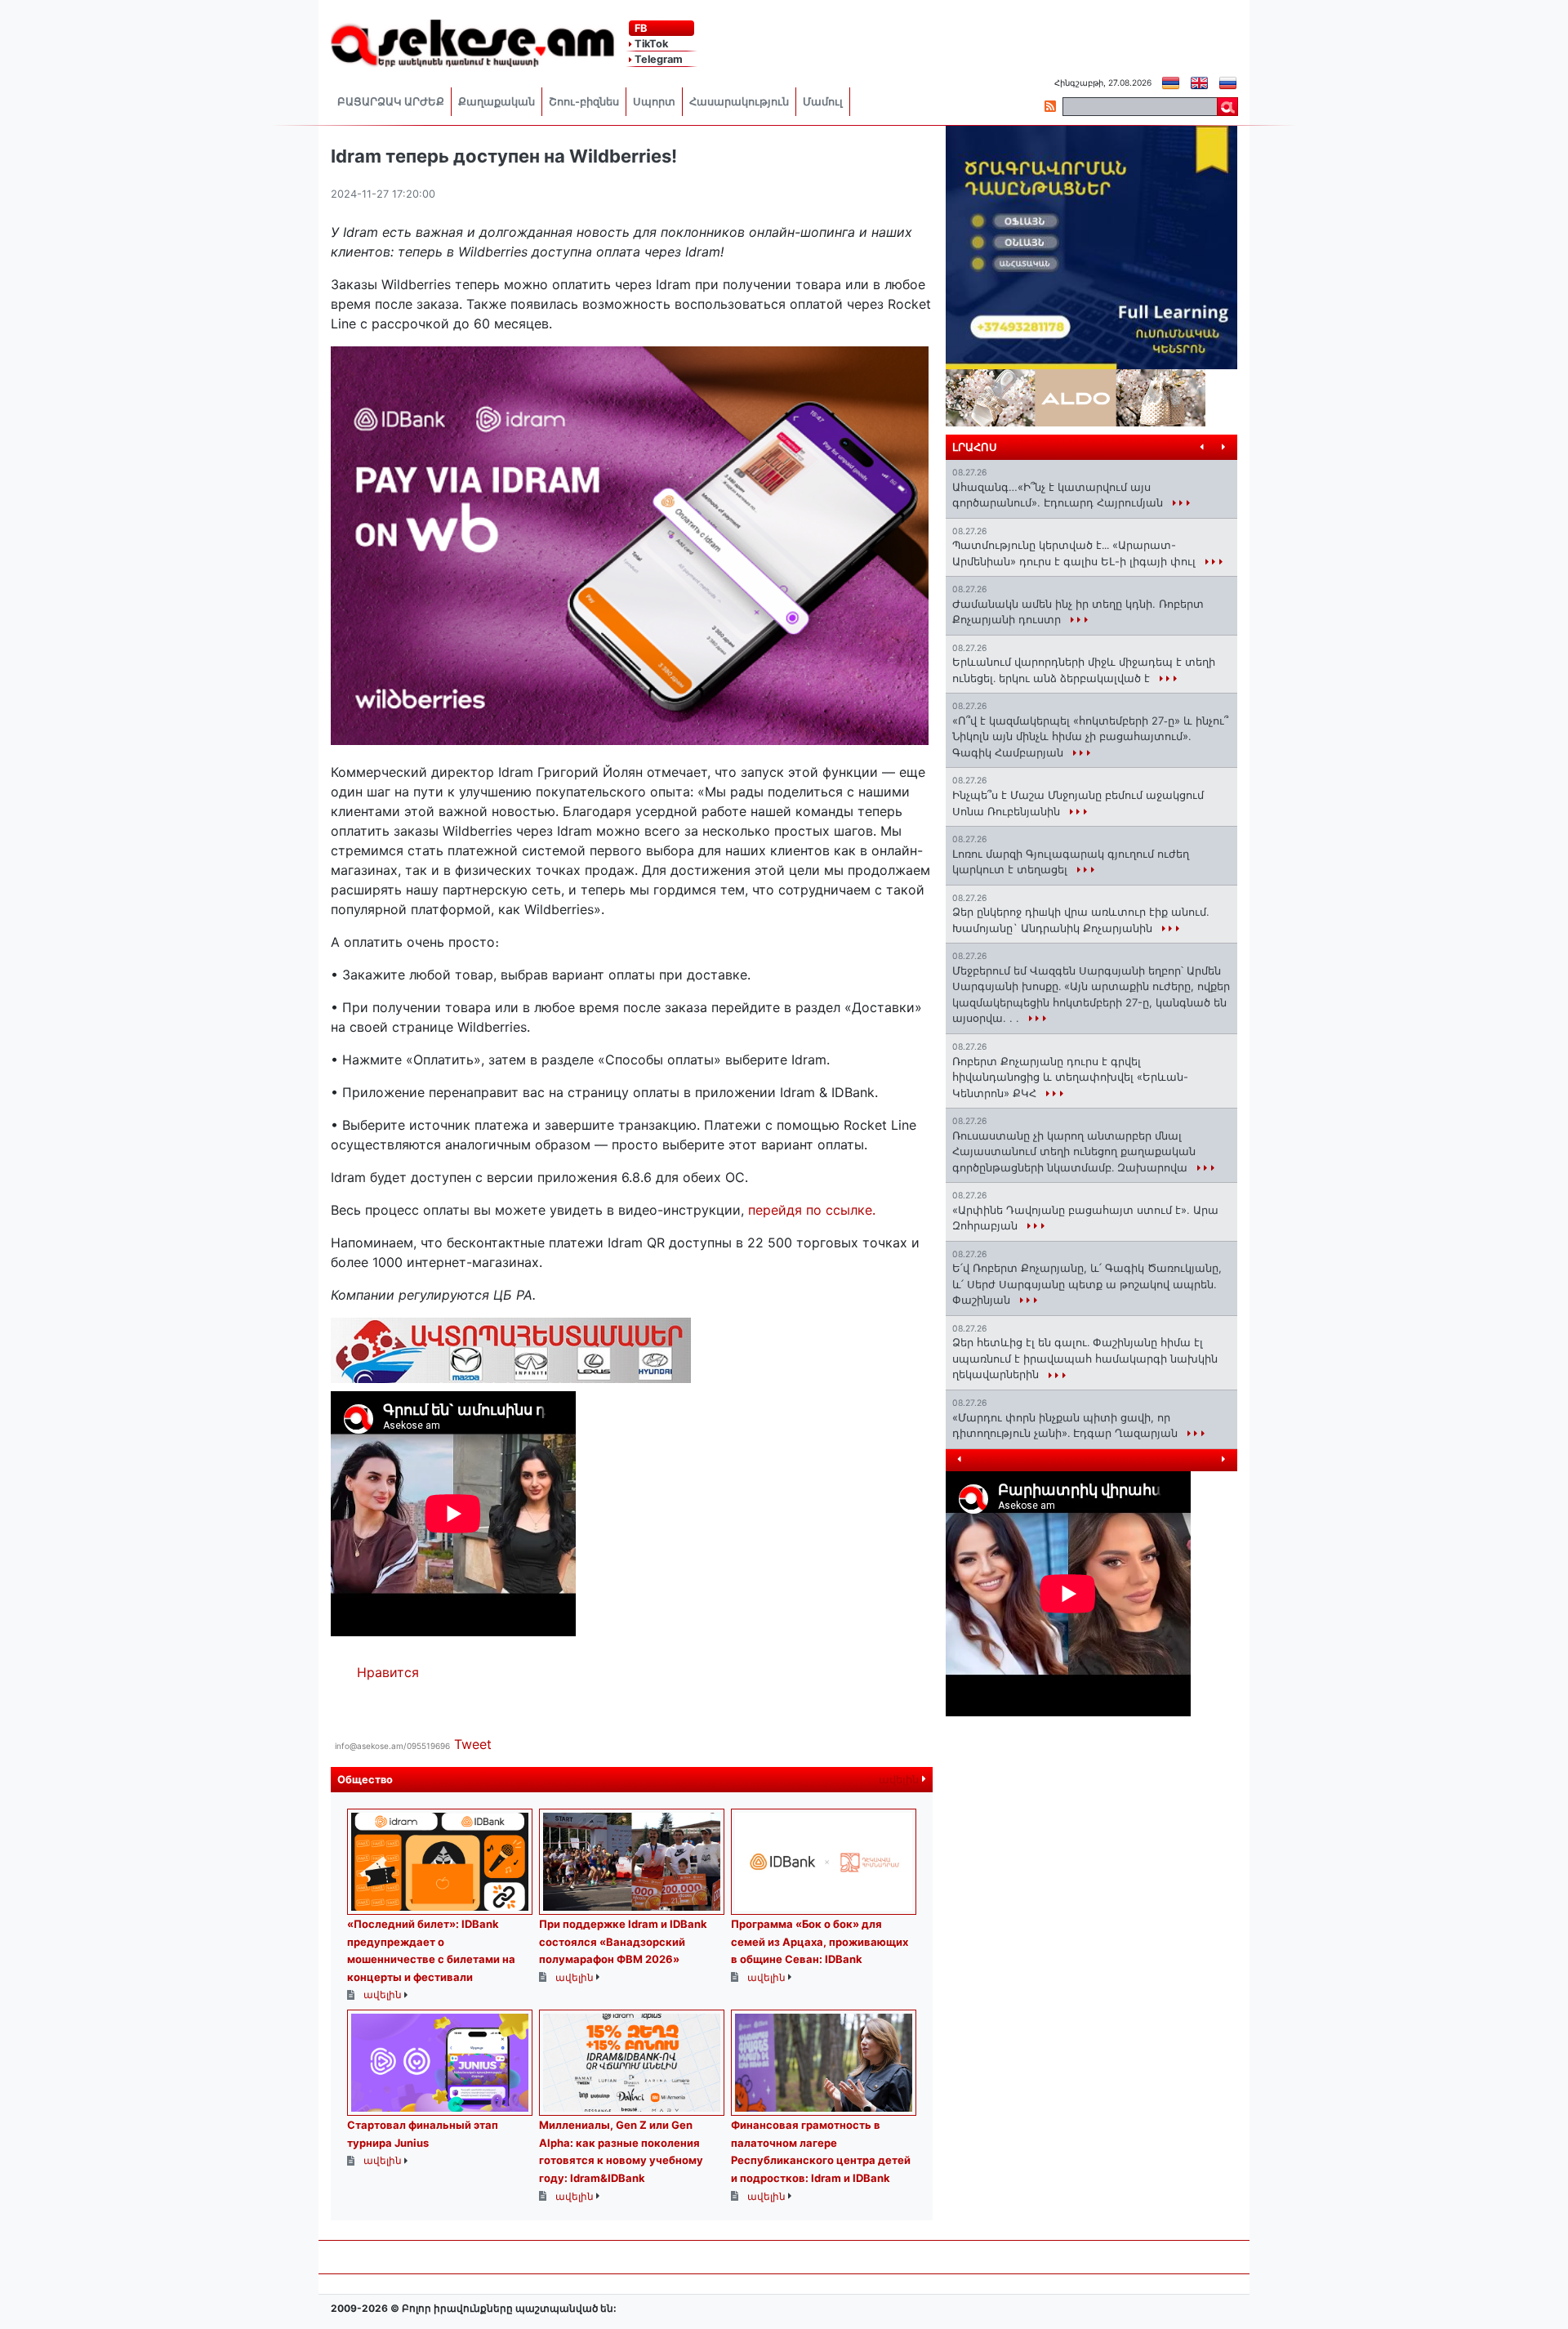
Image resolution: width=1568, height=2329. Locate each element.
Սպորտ (654, 102)
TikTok (650, 44)
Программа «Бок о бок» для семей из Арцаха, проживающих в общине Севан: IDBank (820, 1941)
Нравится (388, 1672)
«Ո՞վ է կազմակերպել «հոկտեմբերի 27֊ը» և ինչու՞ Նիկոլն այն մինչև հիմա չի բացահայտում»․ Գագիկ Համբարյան (1090, 736)
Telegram (657, 59)
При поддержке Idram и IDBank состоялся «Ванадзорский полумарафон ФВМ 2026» (623, 1941)
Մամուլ (823, 102)
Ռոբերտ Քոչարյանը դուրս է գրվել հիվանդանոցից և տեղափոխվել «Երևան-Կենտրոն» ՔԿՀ (1070, 1077)
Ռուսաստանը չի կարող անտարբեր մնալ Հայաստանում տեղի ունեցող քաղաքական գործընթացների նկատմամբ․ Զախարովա (1074, 1151)
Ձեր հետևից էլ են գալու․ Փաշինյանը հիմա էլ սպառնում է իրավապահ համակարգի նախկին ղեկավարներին (1085, 1358)
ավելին (900, 1780)
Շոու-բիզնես (584, 102)
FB (639, 28)
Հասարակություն (739, 102)
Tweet (473, 1744)
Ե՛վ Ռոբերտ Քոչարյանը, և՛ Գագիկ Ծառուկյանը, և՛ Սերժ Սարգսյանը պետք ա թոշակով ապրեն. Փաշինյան (1087, 1284)
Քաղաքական (497, 102)
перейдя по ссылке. (812, 1210)
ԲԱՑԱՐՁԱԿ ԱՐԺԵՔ (391, 102)
